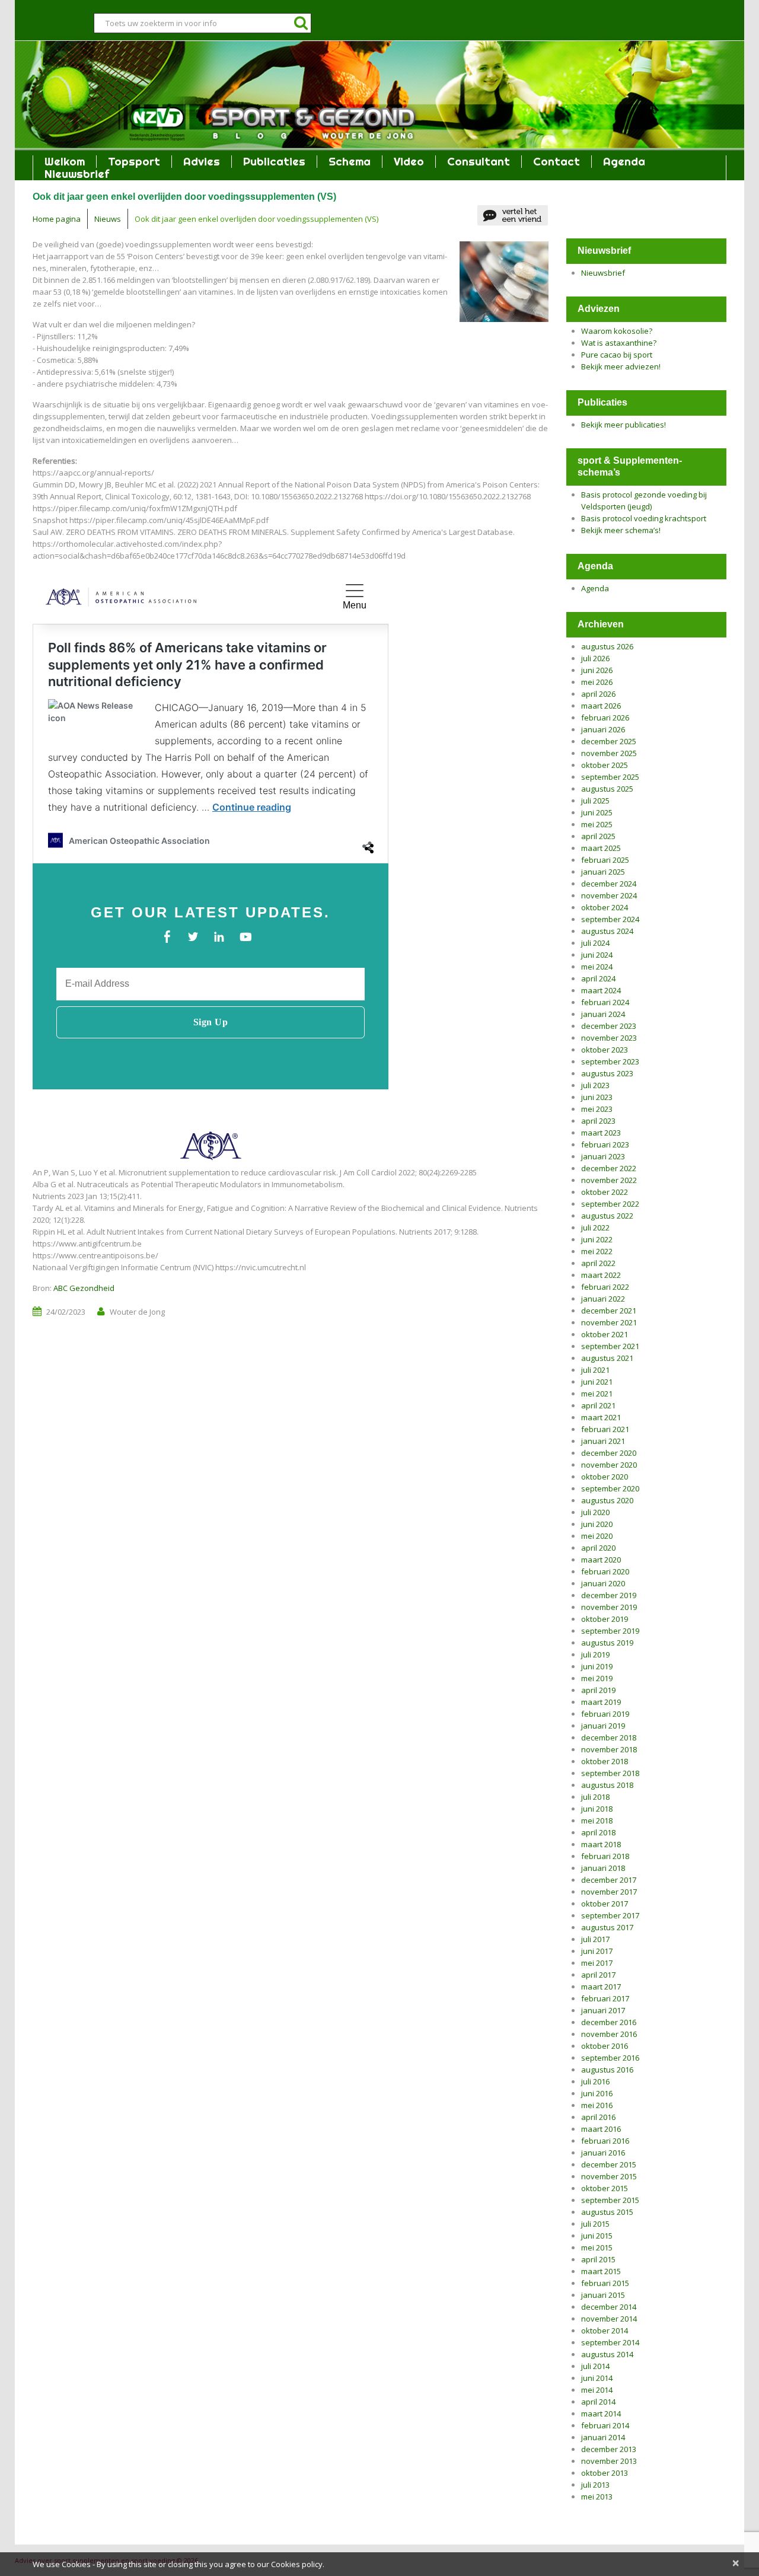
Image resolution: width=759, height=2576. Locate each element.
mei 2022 (597, 1251)
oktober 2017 (605, 1904)
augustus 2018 (607, 1785)
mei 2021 (597, 1394)
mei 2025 (597, 824)
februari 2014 (605, 2425)
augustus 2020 (607, 1500)
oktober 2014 (605, 2330)
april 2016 (598, 2117)
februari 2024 (605, 1002)
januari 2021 (603, 1441)
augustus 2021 (607, 1358)
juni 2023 (597, 1097)
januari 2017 (603, 2010)
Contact (557, 162)
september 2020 (610, 1488)
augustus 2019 (607, 1643)
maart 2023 (601, 1133)
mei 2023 (597, 1109)
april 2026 (598, 694)
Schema (350, 162)
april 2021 (598, 1405)
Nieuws (108, 219)
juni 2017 (597, 1951)
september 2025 (610, 777)
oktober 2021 (605, 1334)
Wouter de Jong (137, 1312)
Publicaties (274, 162)
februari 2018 (605, 1856)
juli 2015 (595, 2224)
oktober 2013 (605, 2473)
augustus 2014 (607, 2354)
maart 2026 (601, 706)
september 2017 (610, 1915)
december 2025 (609, 741)
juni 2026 (597, 670)
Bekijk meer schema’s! (621, 530)
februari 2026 (605, 718)
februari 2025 (605, 860)
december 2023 (609, 1026)
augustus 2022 (607, 1216)
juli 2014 (595, 2366)
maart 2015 (601, 2271)
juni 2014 (597, 2378)
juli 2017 (595, 1939)
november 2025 (609, 753)
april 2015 (598, 2259)
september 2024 (610, 919)
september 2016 (610, 2058)
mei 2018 (597, 1821)
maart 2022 (601, 1275)
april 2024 (598, 978)
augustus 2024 (607, 931)
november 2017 (609, 1892)
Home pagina (57, 219)
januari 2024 (603, 1014)
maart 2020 (601, 1560)
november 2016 (609, 2034)
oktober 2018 (605, 1761)
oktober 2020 (605, 1477)
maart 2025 (601, 848)
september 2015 (610, 2200)
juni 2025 (597, 812)
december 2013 (609, 2449)
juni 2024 (597, 955)
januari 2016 (603, 2153)
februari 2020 (605, 1571)
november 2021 (609, 1322)
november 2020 (609, 1465)
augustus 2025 (607, 789)
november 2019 (609, 1607)
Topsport (134, 162)
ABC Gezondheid (84, 1288)
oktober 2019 (605, 1619)
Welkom (65, 162)
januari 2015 (603, 2295)
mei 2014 (597, 2390)
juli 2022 (595, 1228)
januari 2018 (603, 1868)
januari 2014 (603, 2437)
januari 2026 (603, 729)
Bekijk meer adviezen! (621, 366)
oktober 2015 (605, 2188)
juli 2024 (595, 943)
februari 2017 (605, 1998)
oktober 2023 (605, 1050)
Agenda (624, 162)
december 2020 (609, 1453)
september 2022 (610, 1204)
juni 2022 (597, 1239)
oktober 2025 (605, 765)
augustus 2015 (607, 2212)
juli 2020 (595, 1512)
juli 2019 (595, 1654)
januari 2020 (603, 1583)
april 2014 (598, 2402)
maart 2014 (601, 2414)
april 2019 (598, 1690)
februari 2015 (605, 2283)
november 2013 (609, 2461)
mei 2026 (597, 682)
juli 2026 (595, 658)
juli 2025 (595, 801)
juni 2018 (597, 1809)
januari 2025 (603, 872)
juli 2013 (595, 2485)
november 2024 (609, 895)
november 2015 (609, 2176)
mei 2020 (597, 1536)
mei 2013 (597, 2497)
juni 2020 (597, 1524)
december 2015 (609, 2164)
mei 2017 (597, 1963)
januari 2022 (603, 1299)
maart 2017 (601, 1987)
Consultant (479, 162)
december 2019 (609, 1595)
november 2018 (609, 1749)
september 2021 (610, 1346)
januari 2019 (603, 1726)
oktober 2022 (605, 1192)
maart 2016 (601, 2129)
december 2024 (609, 884)
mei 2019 (597, 1678)
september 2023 (610, 1061)
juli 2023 (595, 1085)
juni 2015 (597, 2236)
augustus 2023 (607, 1073)
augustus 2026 (607, 646)
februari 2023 (605, 1144)
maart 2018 (601, 1844)
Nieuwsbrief (77, 174)
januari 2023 (603, 1156)
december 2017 (609, 1880)
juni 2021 (597, 1382)
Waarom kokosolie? (617, 331)
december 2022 (609, 1168)
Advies (202, 162)
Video (409, 162)
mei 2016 (597, 2105)
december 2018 (609, 1737)
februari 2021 (605, 1429)
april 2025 (598, 836)
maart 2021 (601, 1417)
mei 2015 (597, 2247)
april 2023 (598, 1121)
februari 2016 (605, 2141)
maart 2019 (601, 1702)
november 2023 (609, 1038)
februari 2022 (605, 1287)
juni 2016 (597, 2093)
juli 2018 (595, 1797)
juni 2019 (597, 1666)
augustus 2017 (607, 1927)
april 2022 (598, 1263)
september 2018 (610, 1773)
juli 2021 (595, 1370)
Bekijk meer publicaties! (624, 425)
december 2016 (609, 2022)
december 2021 (609, 1311)
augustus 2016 (607, 2070)
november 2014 (609, 2319)
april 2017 (598, 1975)
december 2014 (609, 2307)
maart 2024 (601, 990)
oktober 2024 (605, 907)
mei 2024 (597, 967)
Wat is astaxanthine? (619, 343)
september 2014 (610, 2342)
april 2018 (598, 1832)
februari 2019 (605, 1714)
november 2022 (609, 1180)
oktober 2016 (605, 2046)
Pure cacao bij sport (617, 355)
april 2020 (598, 1548)
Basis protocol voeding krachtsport (644, 518)
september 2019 (610, 1631)
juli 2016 (595, 2081)
